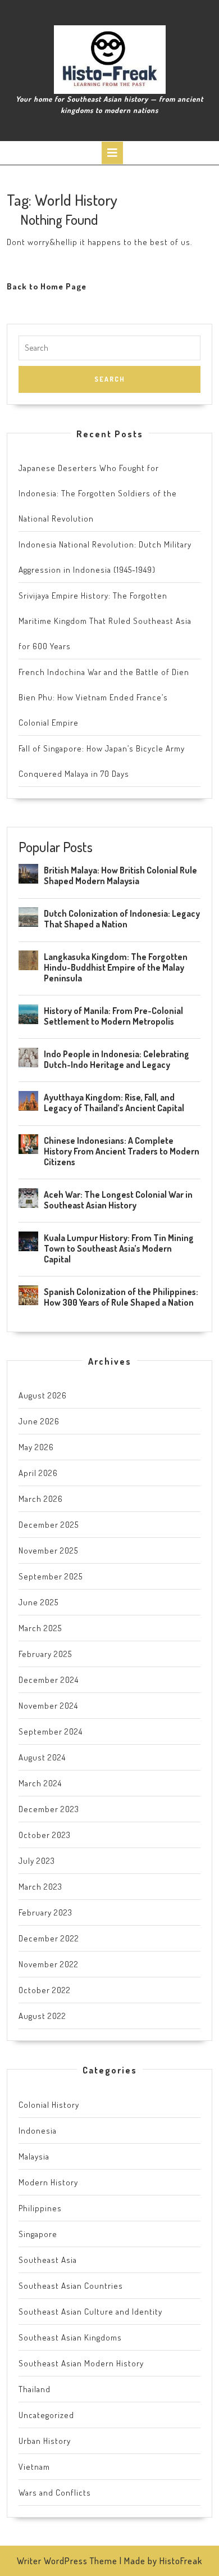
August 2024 (42, 1757)
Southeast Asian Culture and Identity (90, 2312)
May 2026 (36, 1447)
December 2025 (49, 1525)
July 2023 (37, 1861)
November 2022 (49, 1964)
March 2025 (40, 1628)
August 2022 (42, 2016)
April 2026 (38, 1473)
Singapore (38, 2234)
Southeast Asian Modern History (81, 2363)
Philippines (40, 2208)
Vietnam (34, 2467)
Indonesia (38, 2131)
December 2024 (49, 1680)
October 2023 (45, 1835)
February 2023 (45, 1912)
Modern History (48, 2182)
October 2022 (45, 1990)
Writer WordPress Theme (67, 2561)
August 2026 (43, 1395)
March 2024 (40, 1783)
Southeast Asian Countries (71, 2286)
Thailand (35, 2389)
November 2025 (48, 1550)
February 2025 (45, 1654)
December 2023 (49, 1809)
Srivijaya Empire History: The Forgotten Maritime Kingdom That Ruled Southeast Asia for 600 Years (105, 621)
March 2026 (41, 1499)
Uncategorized (46, 2415)
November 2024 (48, 1706)
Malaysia (34, 2156)
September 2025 (51, 1576)
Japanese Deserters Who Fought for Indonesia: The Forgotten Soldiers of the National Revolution (98, 493)
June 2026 (39, 1421)
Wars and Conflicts (55, 2493)
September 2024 (51, 1731)
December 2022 (49, 1938)
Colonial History (49, 2105)
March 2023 (40, 1887)
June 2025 (38, 1602)
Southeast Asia (48, 2260)
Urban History (45, 2441)
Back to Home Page (47, 286)
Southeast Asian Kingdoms (70, 2337)
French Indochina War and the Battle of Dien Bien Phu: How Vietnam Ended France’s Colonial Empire (104, 697)
